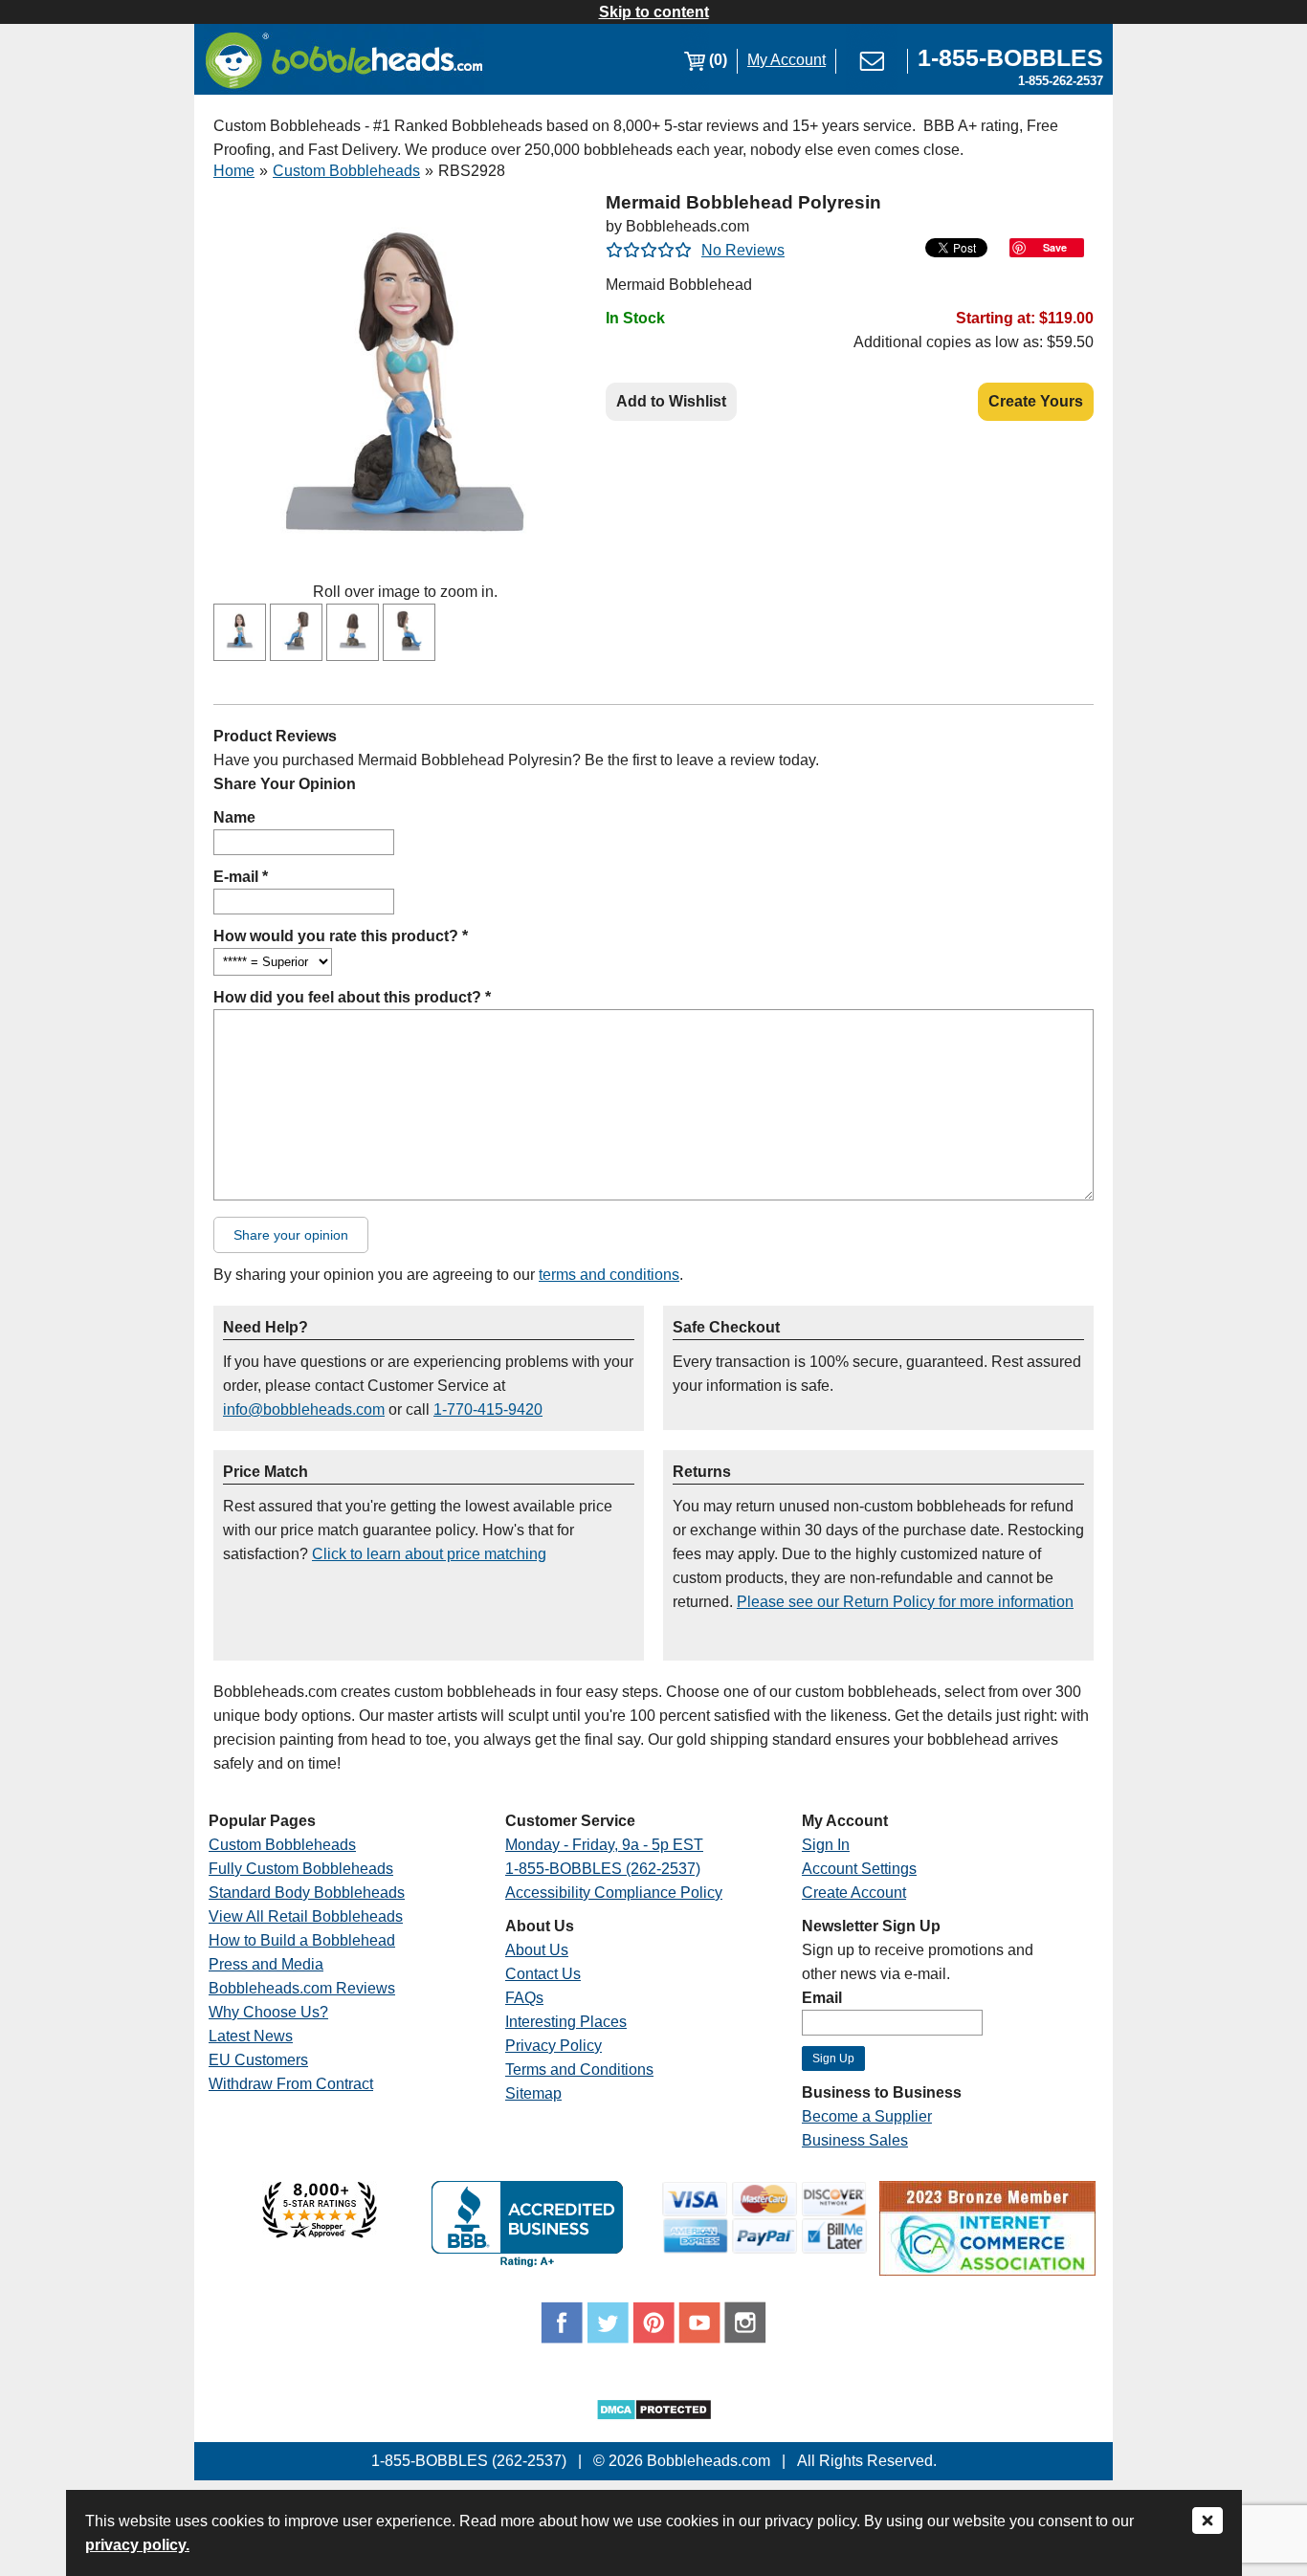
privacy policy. (137, 2545)
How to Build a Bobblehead (302, 1940)
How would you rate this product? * (341, 936)
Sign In (826, 1845)
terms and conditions (609, 1275)
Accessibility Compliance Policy (614, 1893)
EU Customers (258, 2060)
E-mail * (241, 877)
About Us (537, 1950)
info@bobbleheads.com (304, 1409)
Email (822, 1998)
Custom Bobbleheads (346, 171)
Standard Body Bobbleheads (307, 1893)
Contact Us (543, 1974)
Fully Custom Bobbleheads (301, 1869)
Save (1055, 247)
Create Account (854, 1893)
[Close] (1207, 2522)
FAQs (524, 1998)
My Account (786, 60)
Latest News (251, 2036)
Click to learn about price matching (429, 1554)
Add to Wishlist (671, 401)
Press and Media (266, 1964)
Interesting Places (566, 2022)
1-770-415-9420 (488, 1409)
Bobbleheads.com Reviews (302, 1988)
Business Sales (855, 2140)
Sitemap (533, 2093)
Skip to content (654, 12)
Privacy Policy (554, 2046)
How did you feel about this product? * (352, 997)
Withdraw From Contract (291, 2084)
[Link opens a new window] (320, 2233)
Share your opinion (291, 1235)
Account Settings (859, 1869)
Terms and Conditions (579, 2070)
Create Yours (1036, 401)
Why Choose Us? (268, 2012)
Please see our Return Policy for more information (905, 1602)
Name (234, 817)
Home (234, 171)
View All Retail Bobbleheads (306, 1916)
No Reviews (743, 250)
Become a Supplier (867, 2116)
